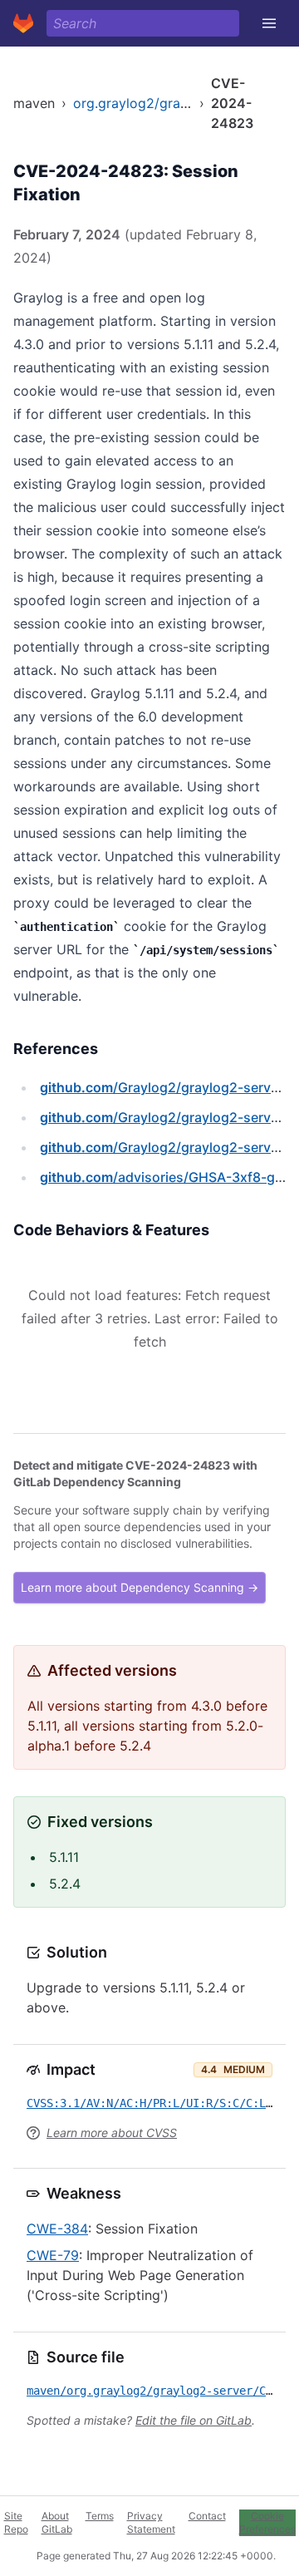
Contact (207, 2516)
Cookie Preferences (267, 2522)
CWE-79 (53, 2255)
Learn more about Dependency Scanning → (140, 1587)
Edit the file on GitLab (194, 2420)
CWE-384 (57, 2229)
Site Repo (16, 2522)
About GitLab (57, 2522)
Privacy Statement (151, 2522)
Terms (100, 2516)
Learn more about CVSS (112, 2133)
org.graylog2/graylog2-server (167, 103)
